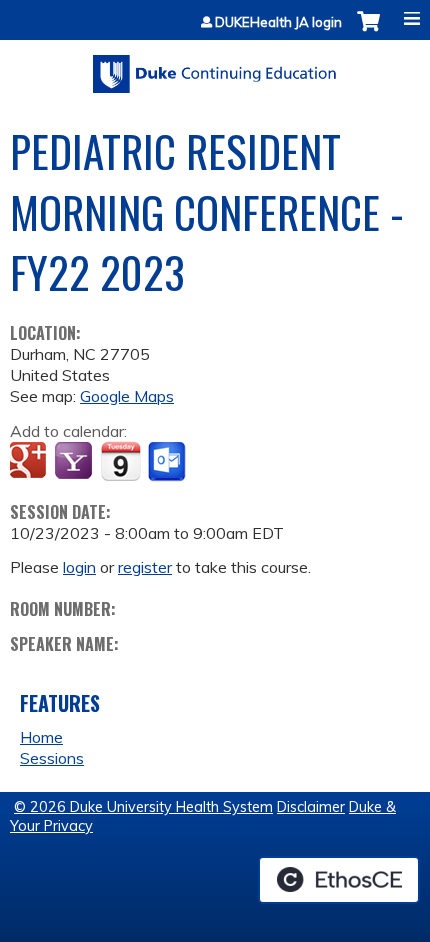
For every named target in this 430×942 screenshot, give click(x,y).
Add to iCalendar (120, 461)
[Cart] (368, 31)
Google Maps (127, 396)
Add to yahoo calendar (75, 462)
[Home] (215, 67)
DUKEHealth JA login (278, 22)
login (79, 567)
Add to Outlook (168, 462)
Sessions (52, 758)
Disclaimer (311, 807)
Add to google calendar (30, 462)
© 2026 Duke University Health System (143, 807)
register (145, 567)
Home (41, 737)
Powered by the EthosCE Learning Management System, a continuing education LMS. (339, 880)
